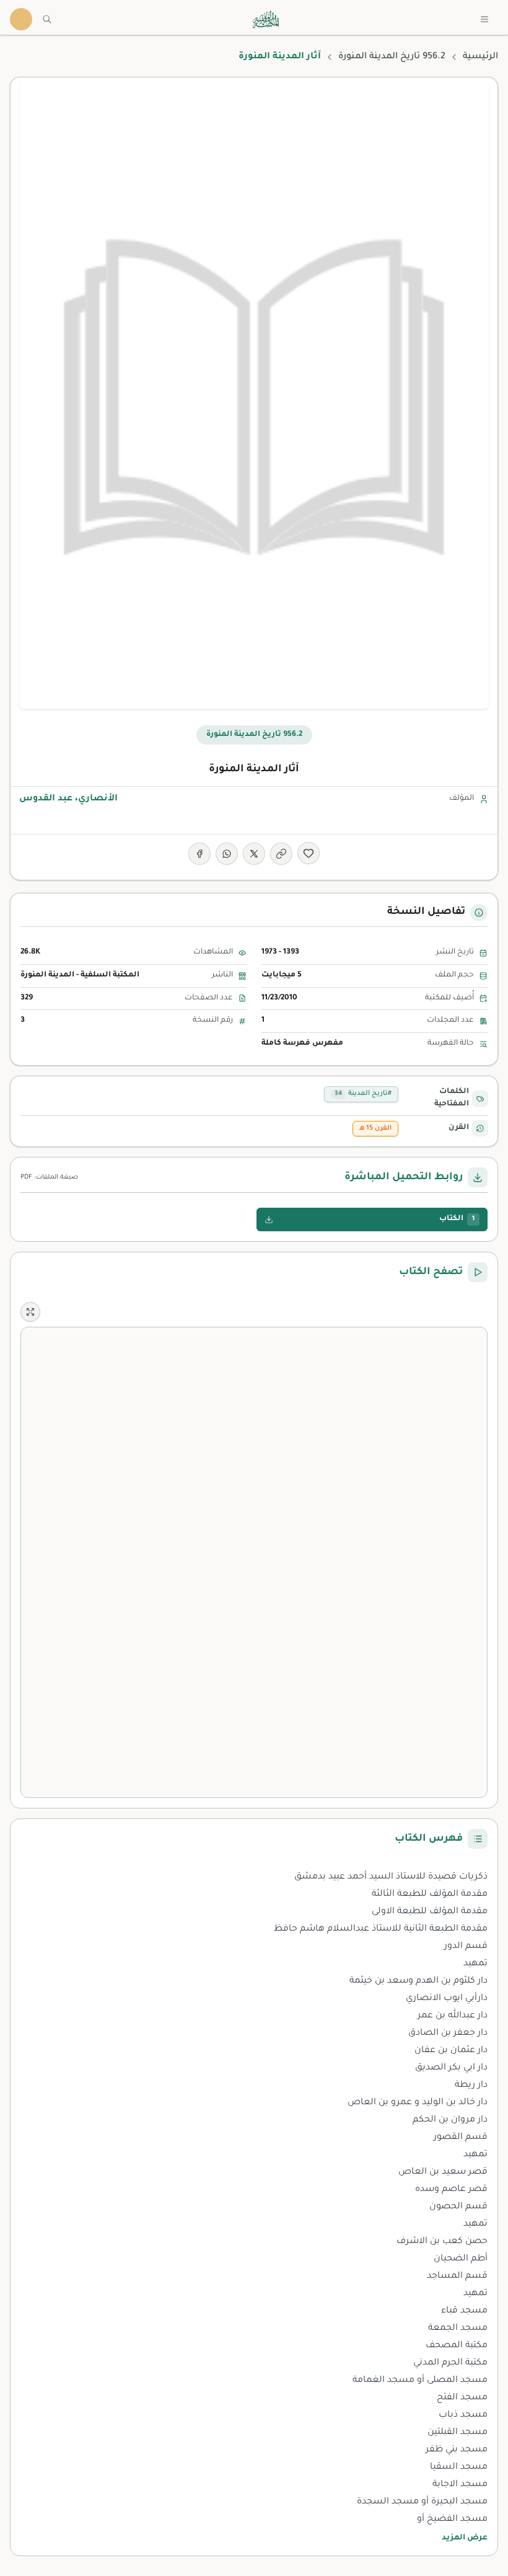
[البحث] (47, 19)
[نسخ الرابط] (281, 854)
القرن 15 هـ (375, 1128)
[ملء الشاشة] (30, 1312)
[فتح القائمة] (484, 19)
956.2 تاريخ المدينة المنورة (392, 57)
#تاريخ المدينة (363, 1094)
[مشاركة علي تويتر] (254, 854)
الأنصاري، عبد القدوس (68, 799)
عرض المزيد (465, 2538)
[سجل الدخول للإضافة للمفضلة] (309, 853)
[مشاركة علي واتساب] (227, 854)
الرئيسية (480, 57)
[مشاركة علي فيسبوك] (199, 854)
